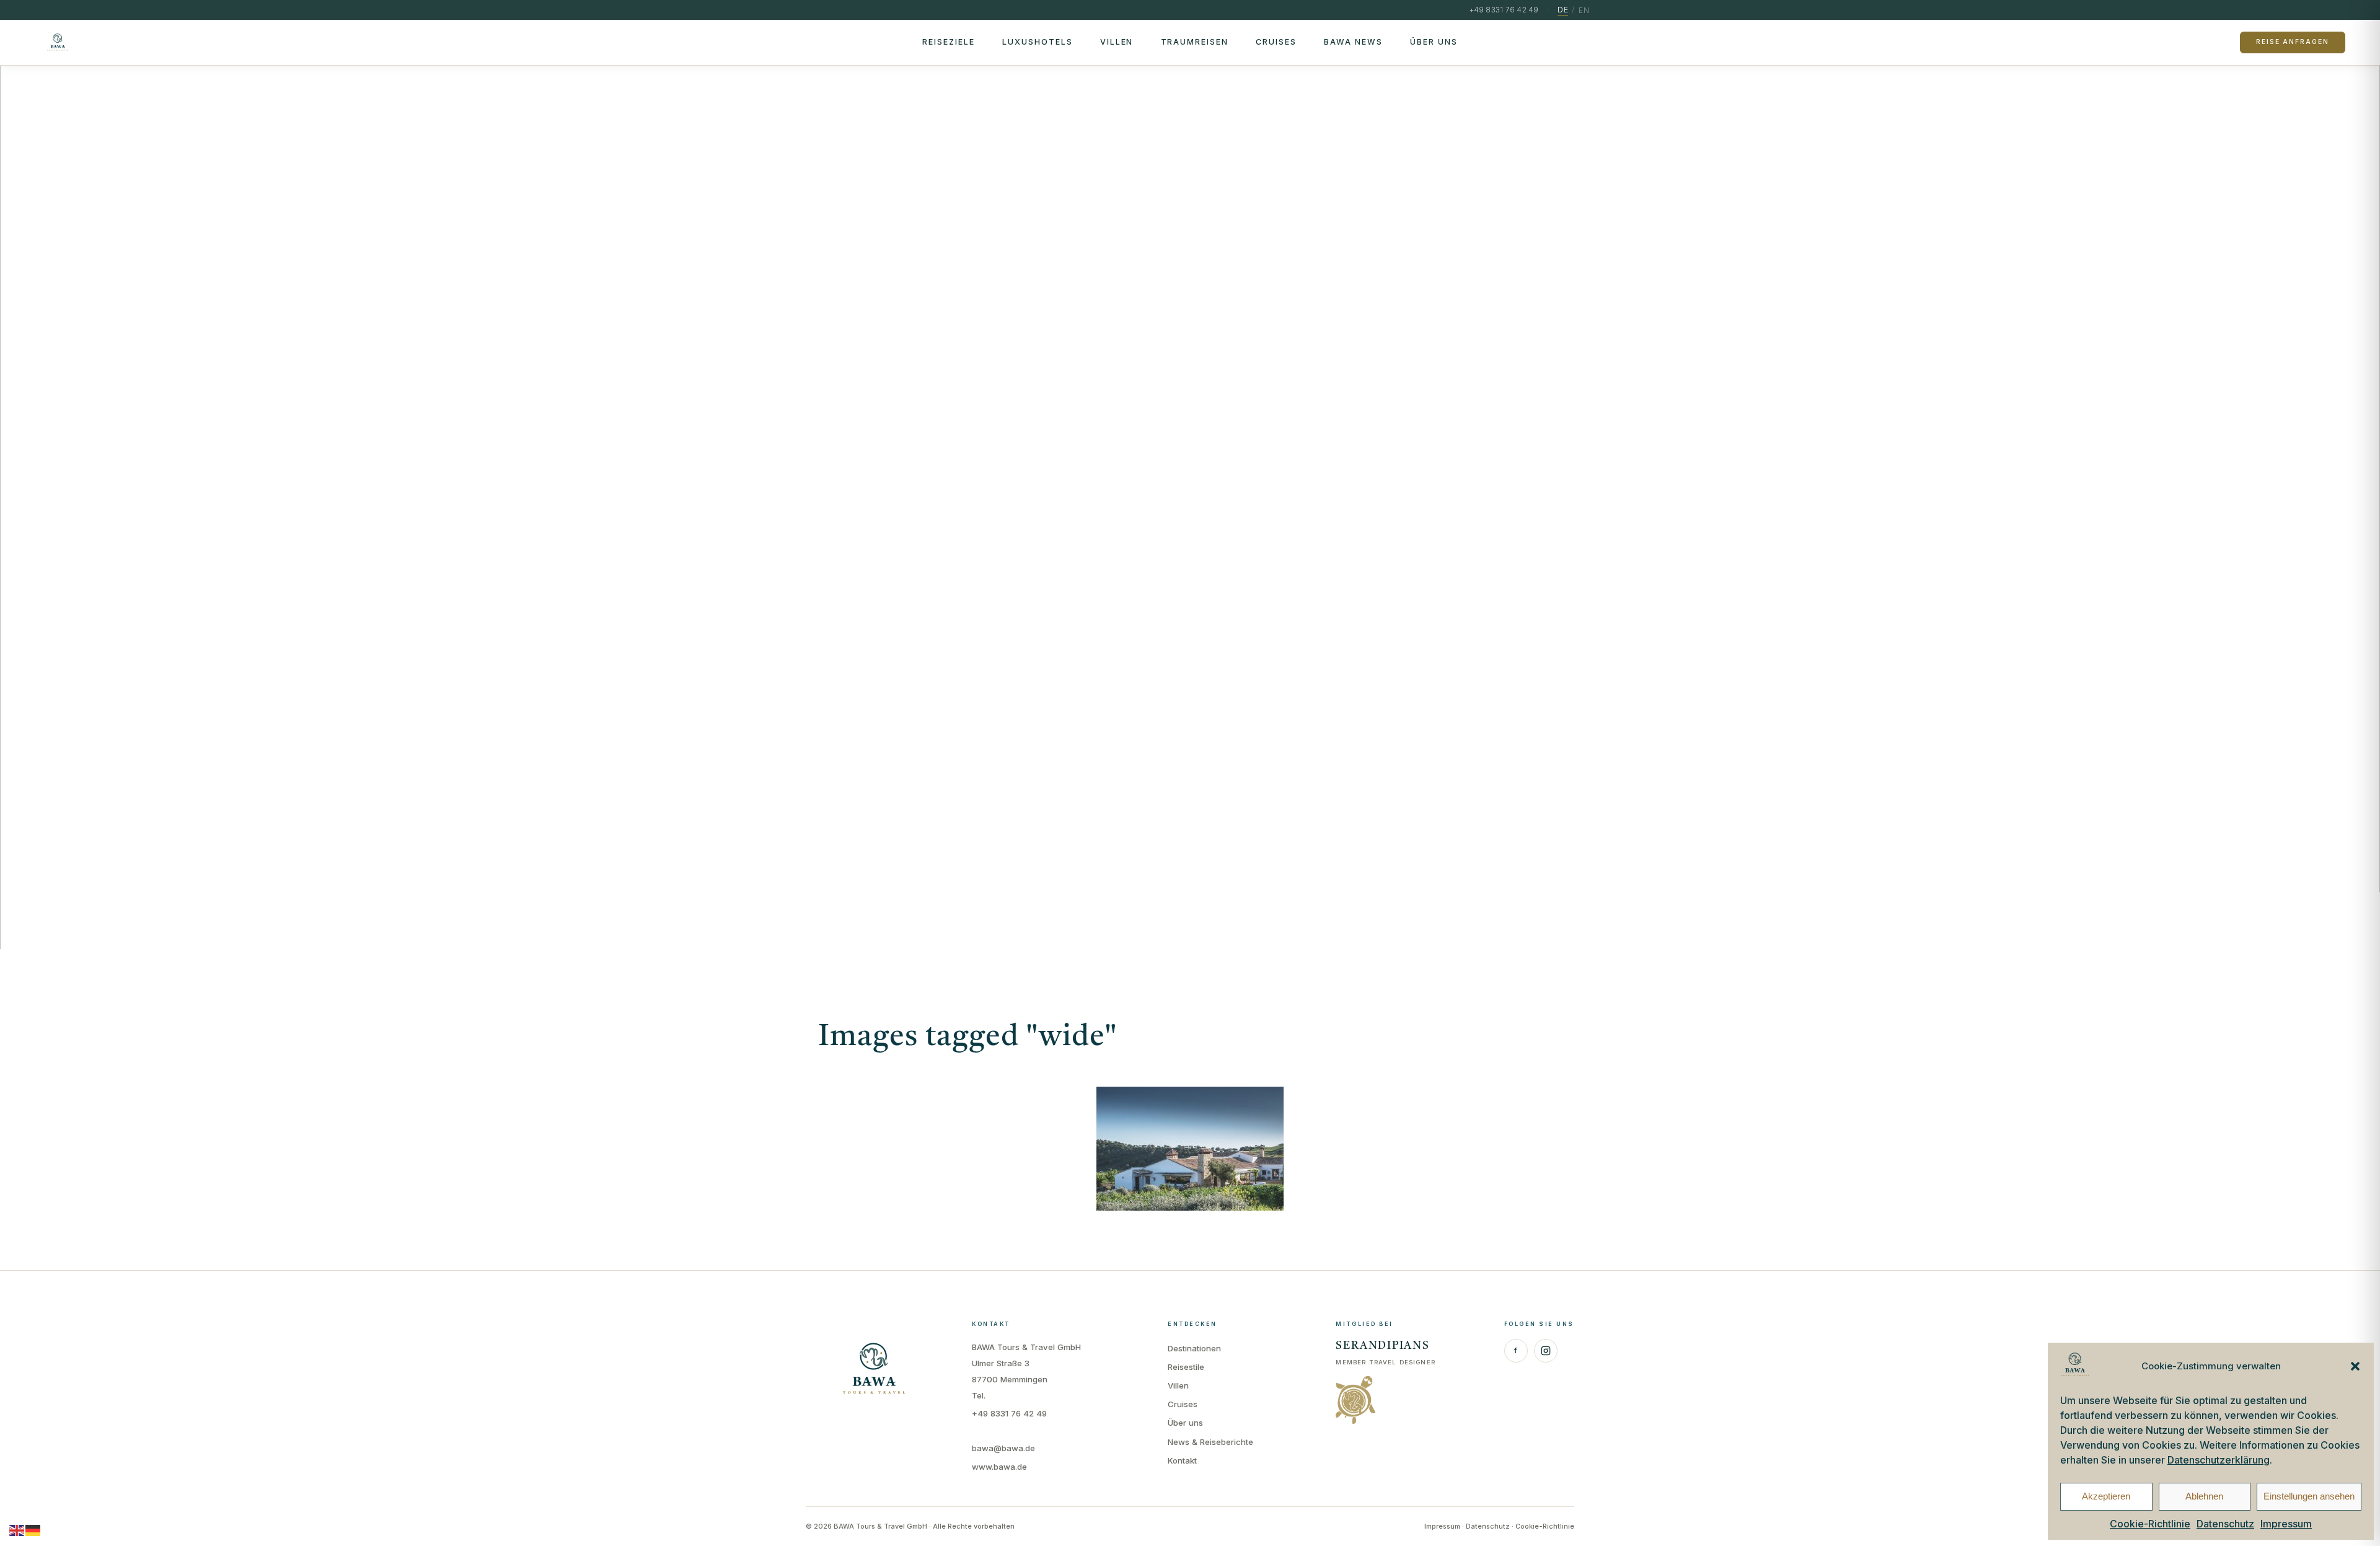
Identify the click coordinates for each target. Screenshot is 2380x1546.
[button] (2355, 1366)
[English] (17, 1530)
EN (1584, 10)
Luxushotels (1038, 42)
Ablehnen (2204, 1496)
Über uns (1434, 42)
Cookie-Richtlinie (2150, 1524)
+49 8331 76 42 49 (1009, 1413)
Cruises (1276, 42)
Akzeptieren (2106, 1496)
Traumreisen (1195, 42)
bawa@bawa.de (1003, 1448)
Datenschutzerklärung (2219, 1460)
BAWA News (1353, 42)
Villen (1117, 42)
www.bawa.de (999, 1467)
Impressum (2286, 1524)
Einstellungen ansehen (2309, 1496)
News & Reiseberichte (1210, 1442)
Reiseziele (949, 42)
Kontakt (1182, 1460)
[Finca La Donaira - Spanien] (1190, 1149)
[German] (33, 1530)
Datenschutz (2225, 1524)
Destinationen (1194, 1348)
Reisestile (1186, 1367)
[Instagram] (1546, 1351)
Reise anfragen (2292, 42)
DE (1563, 10)
